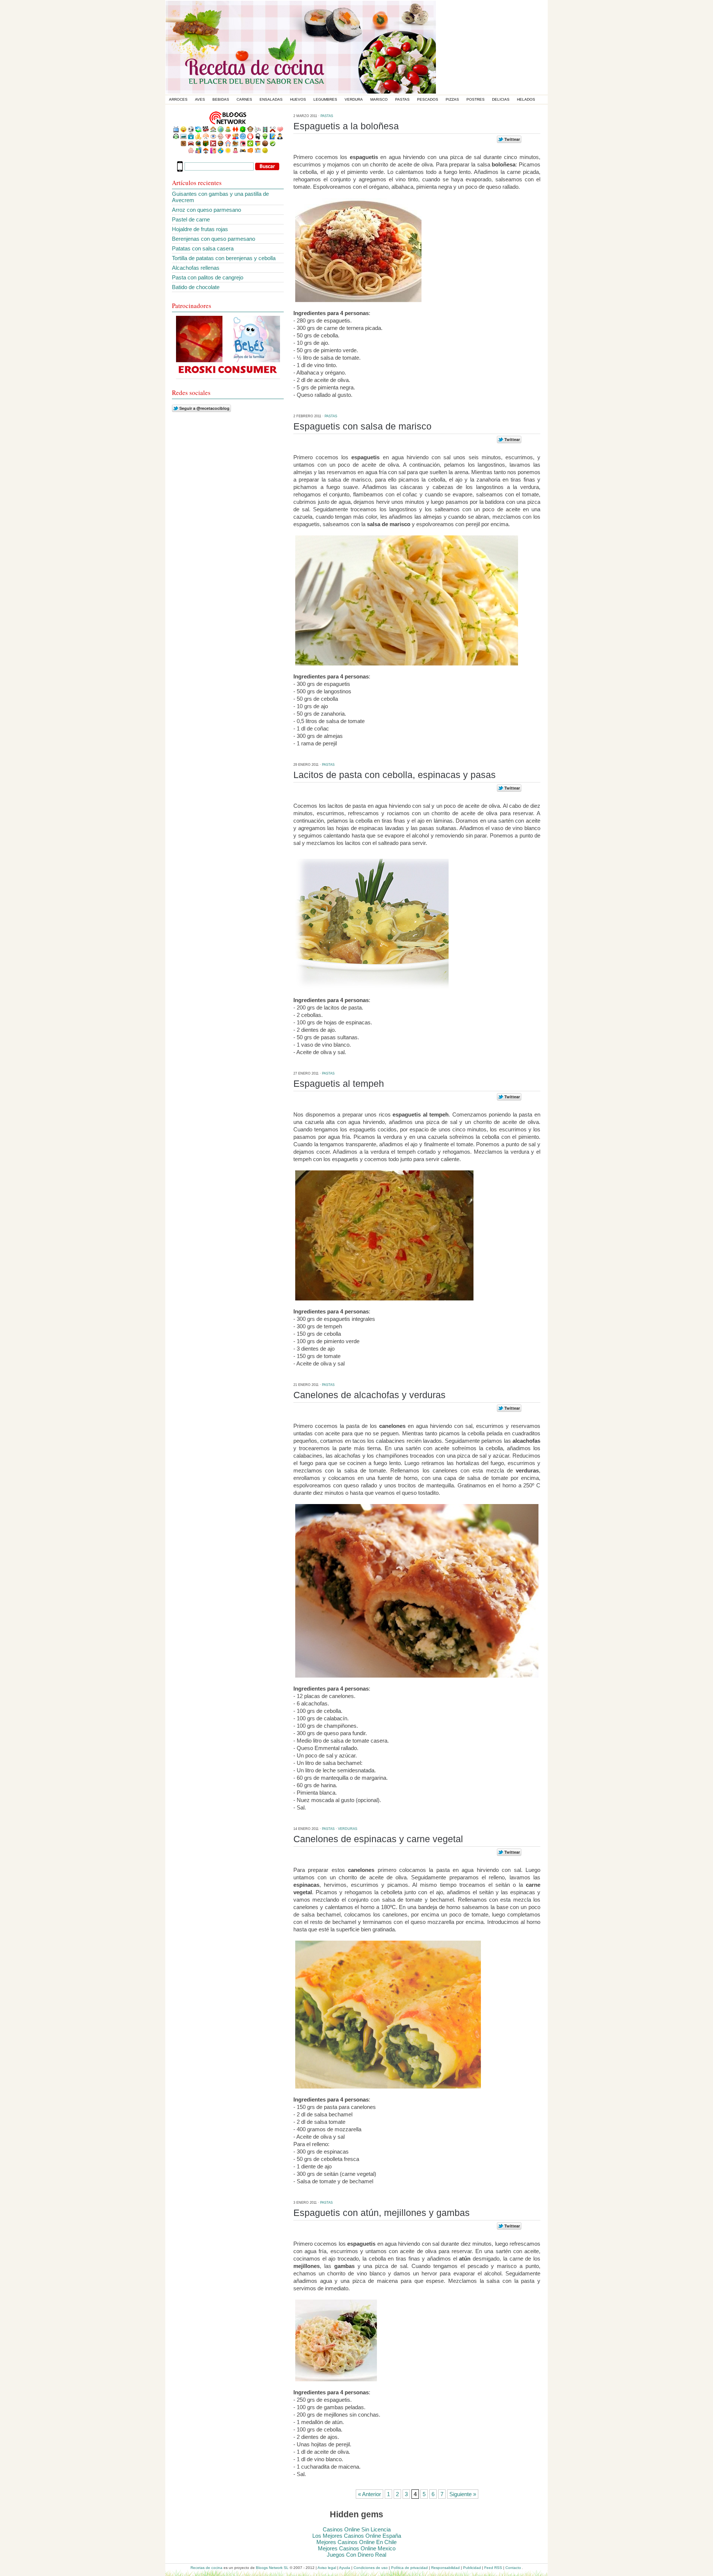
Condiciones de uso (371, 2568)
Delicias (501, 99)
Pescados (428, 99)
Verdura (354, 99)
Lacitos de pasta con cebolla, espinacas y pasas (395, 775)
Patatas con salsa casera (203, 248)
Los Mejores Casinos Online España (357, 2536)
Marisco (379, 99)
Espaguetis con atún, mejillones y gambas (382, 2213)
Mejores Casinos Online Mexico (357, 2548)
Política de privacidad (409, 2568)
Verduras (348, 1829)
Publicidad (472, 2568)
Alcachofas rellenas (196, 268)
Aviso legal (327, 2568)
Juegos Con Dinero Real (356, 2555)
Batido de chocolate (196, 287)
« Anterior (369, 2494)
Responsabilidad (445, 2568)
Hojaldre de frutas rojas (200, 229)
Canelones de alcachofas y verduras (369, 1395)
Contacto (513, 2568)
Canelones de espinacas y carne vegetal (378, 1839)
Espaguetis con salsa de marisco (362, 426)
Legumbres (325, 99)
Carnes (244, 99)
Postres (476, 99)
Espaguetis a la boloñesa (346, 126)
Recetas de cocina (206, 2568)
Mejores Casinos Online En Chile (356, 2542)
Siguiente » (463, 2494)
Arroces (178, 99)
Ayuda (345, 2568)
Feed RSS (493, 2568)
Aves (200, 99)
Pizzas (452, 99)
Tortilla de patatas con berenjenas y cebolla (224, 258)
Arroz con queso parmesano (206, 210)
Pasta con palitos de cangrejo (208, 277)
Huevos (298, 99)
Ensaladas (271, 99)
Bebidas (221, 99)
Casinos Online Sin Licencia (357, 2529)
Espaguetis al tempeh (339, 1083)
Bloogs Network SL (272, 2568)
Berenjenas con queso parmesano (214, 239)
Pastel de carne (191, 219)
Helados (526, 99)
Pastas (402, 99)
